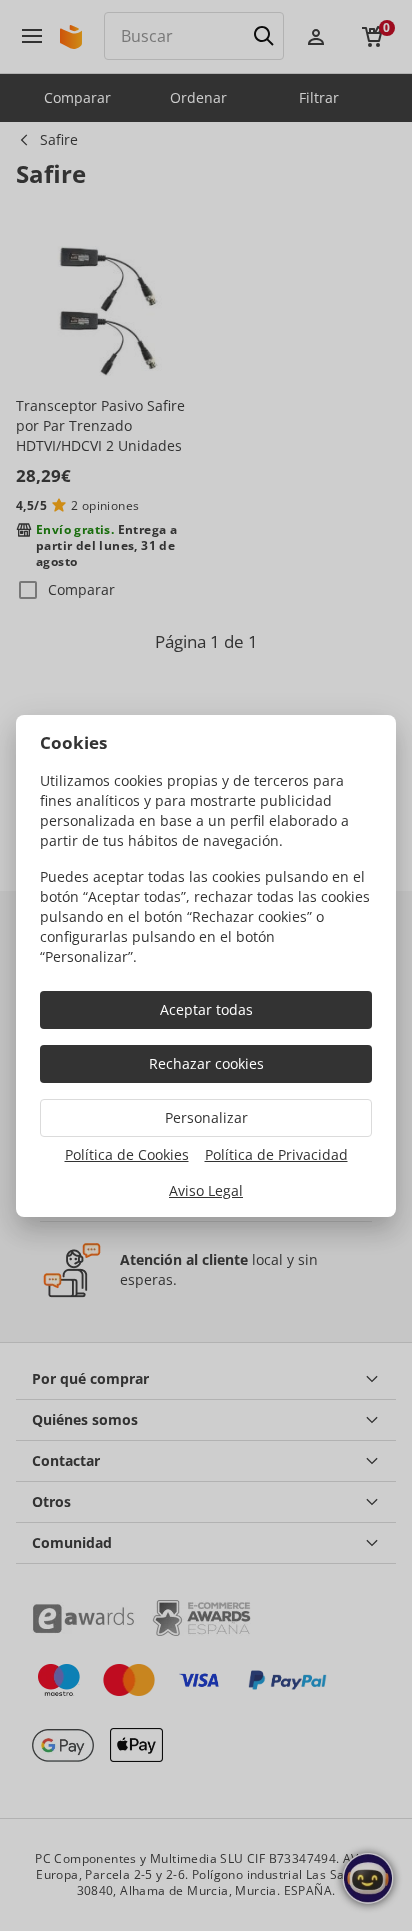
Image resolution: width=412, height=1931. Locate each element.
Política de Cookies (127, 1154)
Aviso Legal (206, 1190)
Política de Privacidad (276, 1154)
